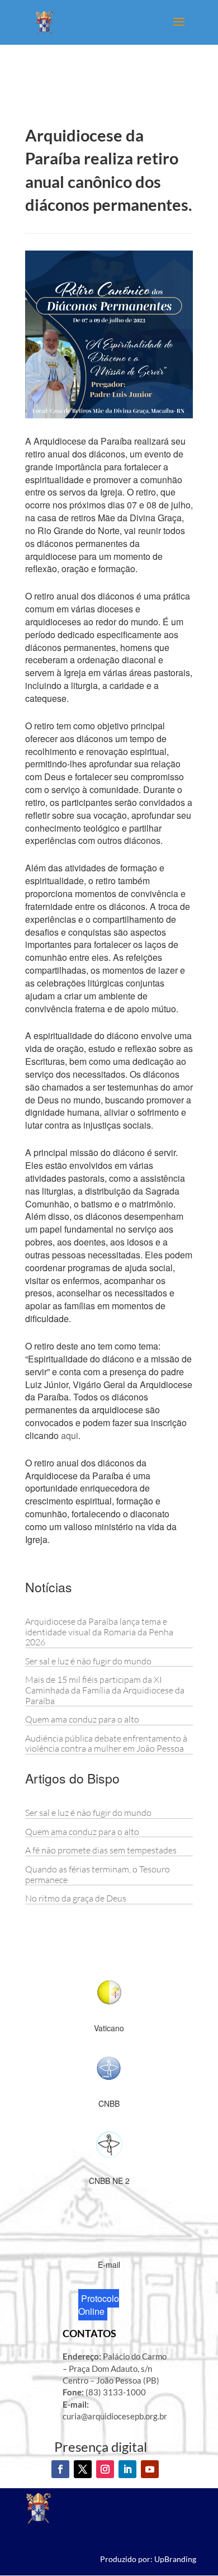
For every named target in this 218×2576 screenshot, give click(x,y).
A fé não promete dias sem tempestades (101, 1850)
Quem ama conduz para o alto (82, 1719)
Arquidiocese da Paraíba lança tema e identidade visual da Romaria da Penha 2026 (99, 1632)
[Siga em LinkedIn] (127, 2469)
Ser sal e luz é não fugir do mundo (88, 1661)
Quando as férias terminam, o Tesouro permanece (98, 1874)
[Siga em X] (83, 2469)
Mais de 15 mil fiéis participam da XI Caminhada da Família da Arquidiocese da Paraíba (105, 1690)
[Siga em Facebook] (60, 2469)
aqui (70, 1435)
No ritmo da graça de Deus (76, 1898)
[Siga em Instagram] (105, 2469)
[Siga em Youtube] (150, 2469)
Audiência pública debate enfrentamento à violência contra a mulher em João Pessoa (106, 1744)
